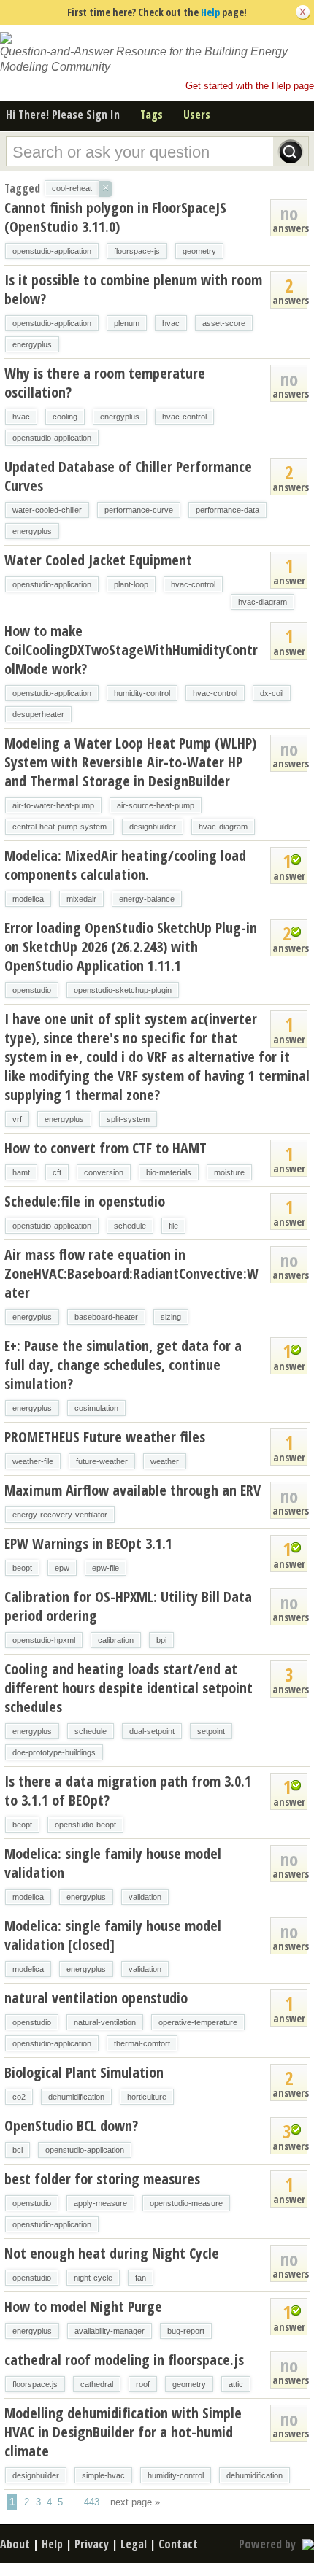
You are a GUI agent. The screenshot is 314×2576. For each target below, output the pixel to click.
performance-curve (139, 510)
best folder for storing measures (102, 2179)
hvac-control (184, 417)
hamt (21, 1172)
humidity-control (142, 693)
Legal (134, 2544)
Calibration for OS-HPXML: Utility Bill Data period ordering (128, 1606)
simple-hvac (103, 2475)
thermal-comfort (142, 2043)
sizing (171, 1317)
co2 (19, 2097)
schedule (130, 1226)
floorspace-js (137, 251)
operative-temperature (198, 2022)
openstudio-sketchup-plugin (123, 990)
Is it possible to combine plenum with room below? (133, 289)
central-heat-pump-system (60, 827)
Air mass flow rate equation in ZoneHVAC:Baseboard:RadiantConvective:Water (131, 1273)
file (173, 1226)
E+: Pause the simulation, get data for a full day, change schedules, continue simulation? (123, 1365)
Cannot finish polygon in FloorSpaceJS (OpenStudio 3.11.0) (115, 217)
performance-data (227, 510)
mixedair (81, 899)
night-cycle (93, 2278)
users (197, 115)
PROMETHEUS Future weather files (105, 1437)
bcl (18, 2150)
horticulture (147, 2097)
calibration (116, 1640)
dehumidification (76, 2097)
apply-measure (100, 2203)
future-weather (102, 1461)
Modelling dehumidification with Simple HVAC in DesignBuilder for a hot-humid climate (123, 2432)
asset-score (224, 323)
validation (145, 1897)
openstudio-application (52, 251)
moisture (229, 1172)
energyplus (32, 344)
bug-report (186, 2331)
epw (62, 1568)
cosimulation (96, 1408)
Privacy (92, 2544)
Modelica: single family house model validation (113, 1863)
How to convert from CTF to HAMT (106, 1148)
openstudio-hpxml (44, 1640)
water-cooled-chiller (47, 510)
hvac (171, 323)
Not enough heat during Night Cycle (112, 2253)
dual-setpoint (152, 1731)
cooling (65, 417)
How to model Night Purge (83, 2306)
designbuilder (153, 827)
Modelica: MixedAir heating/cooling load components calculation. (125, 865)
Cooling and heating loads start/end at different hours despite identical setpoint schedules (129, 1688)
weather (165, 1461)
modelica (28, 899)
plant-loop (131, 584)
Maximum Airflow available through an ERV (133, 1490)
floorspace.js (35, 2384)
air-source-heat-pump (156, 805)
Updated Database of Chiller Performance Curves (128, 476)
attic (236, 2384)
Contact (178, 2544)
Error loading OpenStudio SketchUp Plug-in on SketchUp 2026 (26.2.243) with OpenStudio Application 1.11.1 (131, 947)
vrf (17, 1119)
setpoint (211, 1731)
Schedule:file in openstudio (85, 1201)
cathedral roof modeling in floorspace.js (124, 2360)
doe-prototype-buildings (54, 1752)
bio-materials (169, 1172)
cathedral (97, 2384)
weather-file (33, 1461)
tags (152, 115)
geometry (199, 251)
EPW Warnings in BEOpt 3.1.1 (88, 1543)
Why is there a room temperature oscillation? (105, 383)
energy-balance (147, 899)
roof (143, 2384)
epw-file (106, 1568)
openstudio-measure (186, 2203)
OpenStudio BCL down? (71, 2126)
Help (210, 12)
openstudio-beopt (85, 1825)
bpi (161, 1640)
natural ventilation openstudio (96, 1998)
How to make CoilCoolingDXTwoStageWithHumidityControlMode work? (131, 650)
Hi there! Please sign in (63, 115)
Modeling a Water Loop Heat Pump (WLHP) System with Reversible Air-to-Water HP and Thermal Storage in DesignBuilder (130, 762)
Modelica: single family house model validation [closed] (113, 1935)
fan (141, 2278)
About (15, 2544)
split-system (128, 1119)
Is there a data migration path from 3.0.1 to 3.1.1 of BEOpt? (128, 1791)
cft (57, 1172)
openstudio (32, 990)
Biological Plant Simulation (84, 2072)
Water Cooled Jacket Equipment (98, 560)
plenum (127, 323)
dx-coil (272, 693)
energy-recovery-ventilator (60, 1515)
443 (92, 2502)
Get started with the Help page (250, 86)
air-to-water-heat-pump (53, 805)
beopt (22, 1568)
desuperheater (38, 714)
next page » (135, 2502)
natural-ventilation (105, 2022)
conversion (104, 1172)
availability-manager (110, 2331)
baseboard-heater (106, 1317)
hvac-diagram (263, 602)
